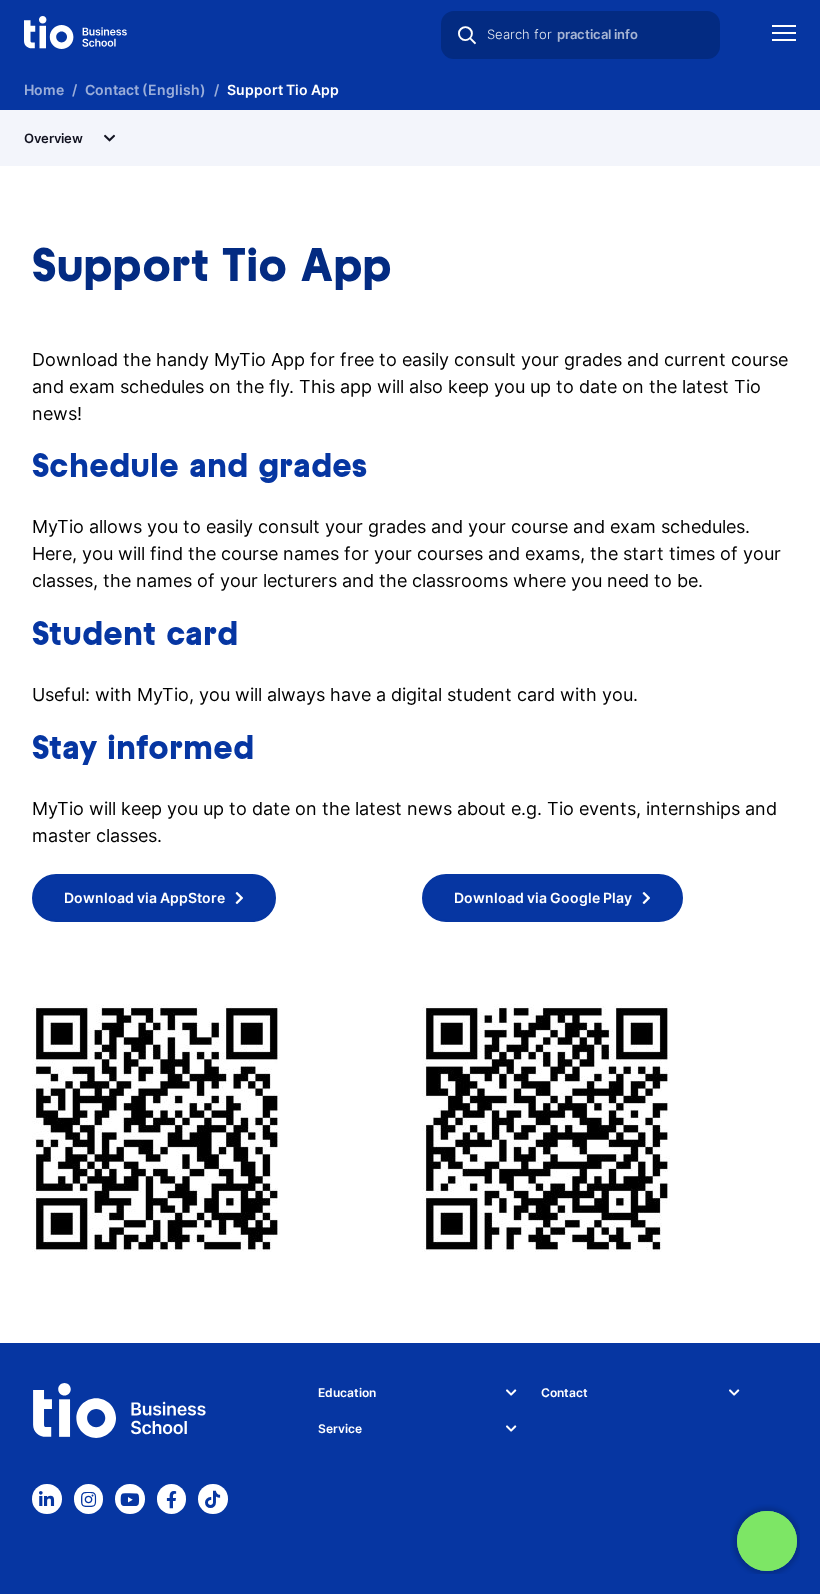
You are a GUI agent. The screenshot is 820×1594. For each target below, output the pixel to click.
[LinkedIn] (47, 1499)
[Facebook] (172, 1499)
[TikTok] (213, 1499)
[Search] (467, 35)
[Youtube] (130, 1499)
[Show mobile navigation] (784, 35)
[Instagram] (89, 1499)
